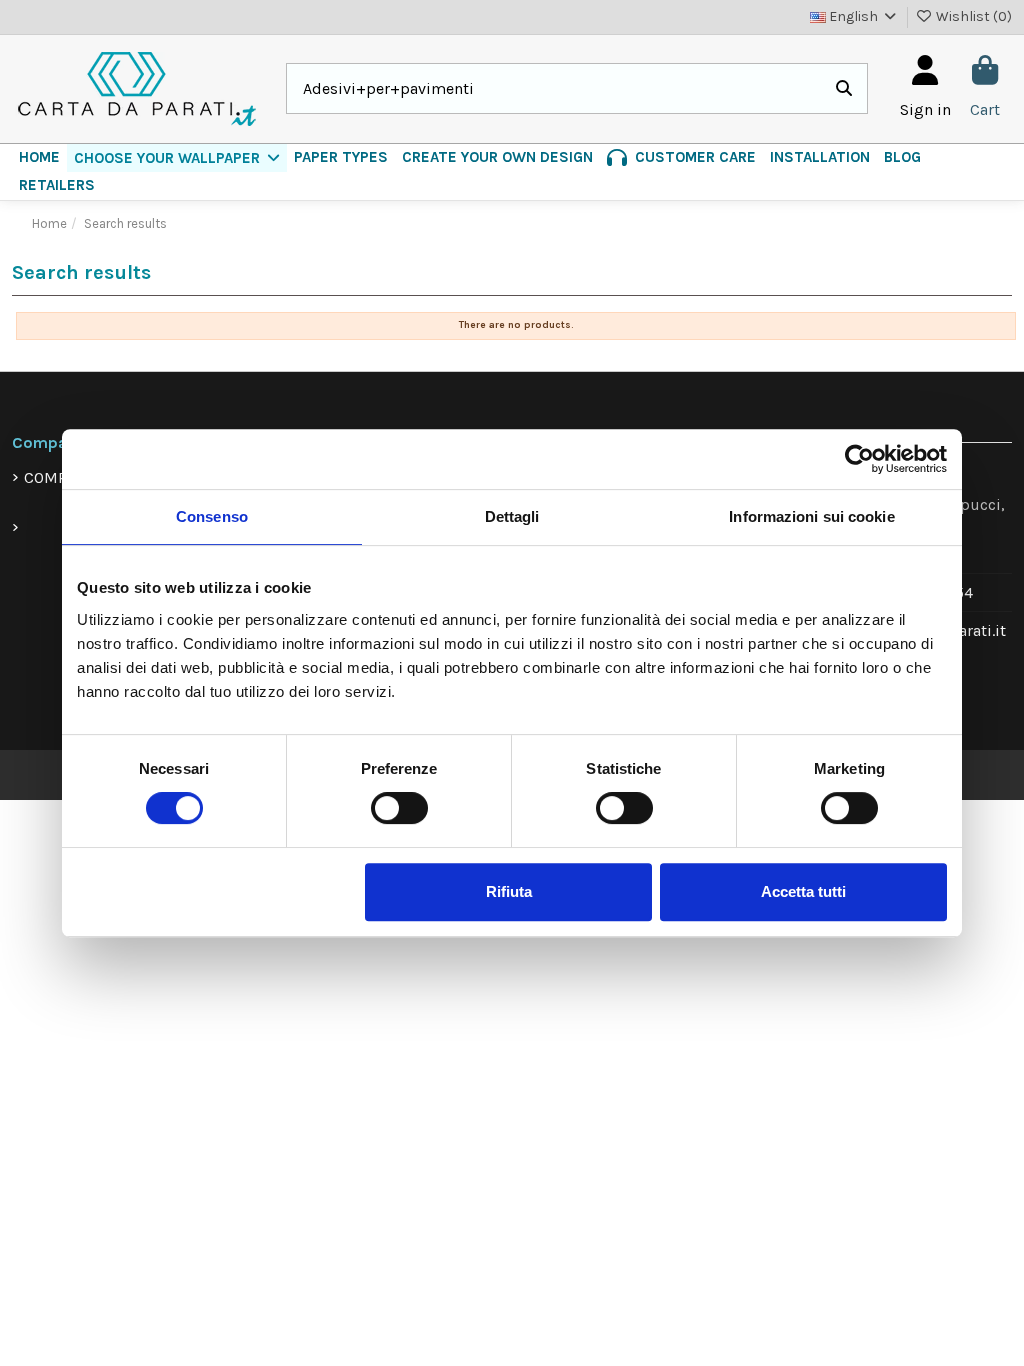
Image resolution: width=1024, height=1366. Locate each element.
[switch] (399, 808)
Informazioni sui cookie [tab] (811, 516)
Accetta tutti (803, 891)
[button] (177, 158)
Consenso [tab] (212, 516)
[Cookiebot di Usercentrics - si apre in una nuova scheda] (859, 459)
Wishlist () (972, 16)
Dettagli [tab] (512, 516)
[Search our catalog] (844, 89)
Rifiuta (509, 891)
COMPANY (60, 477)
